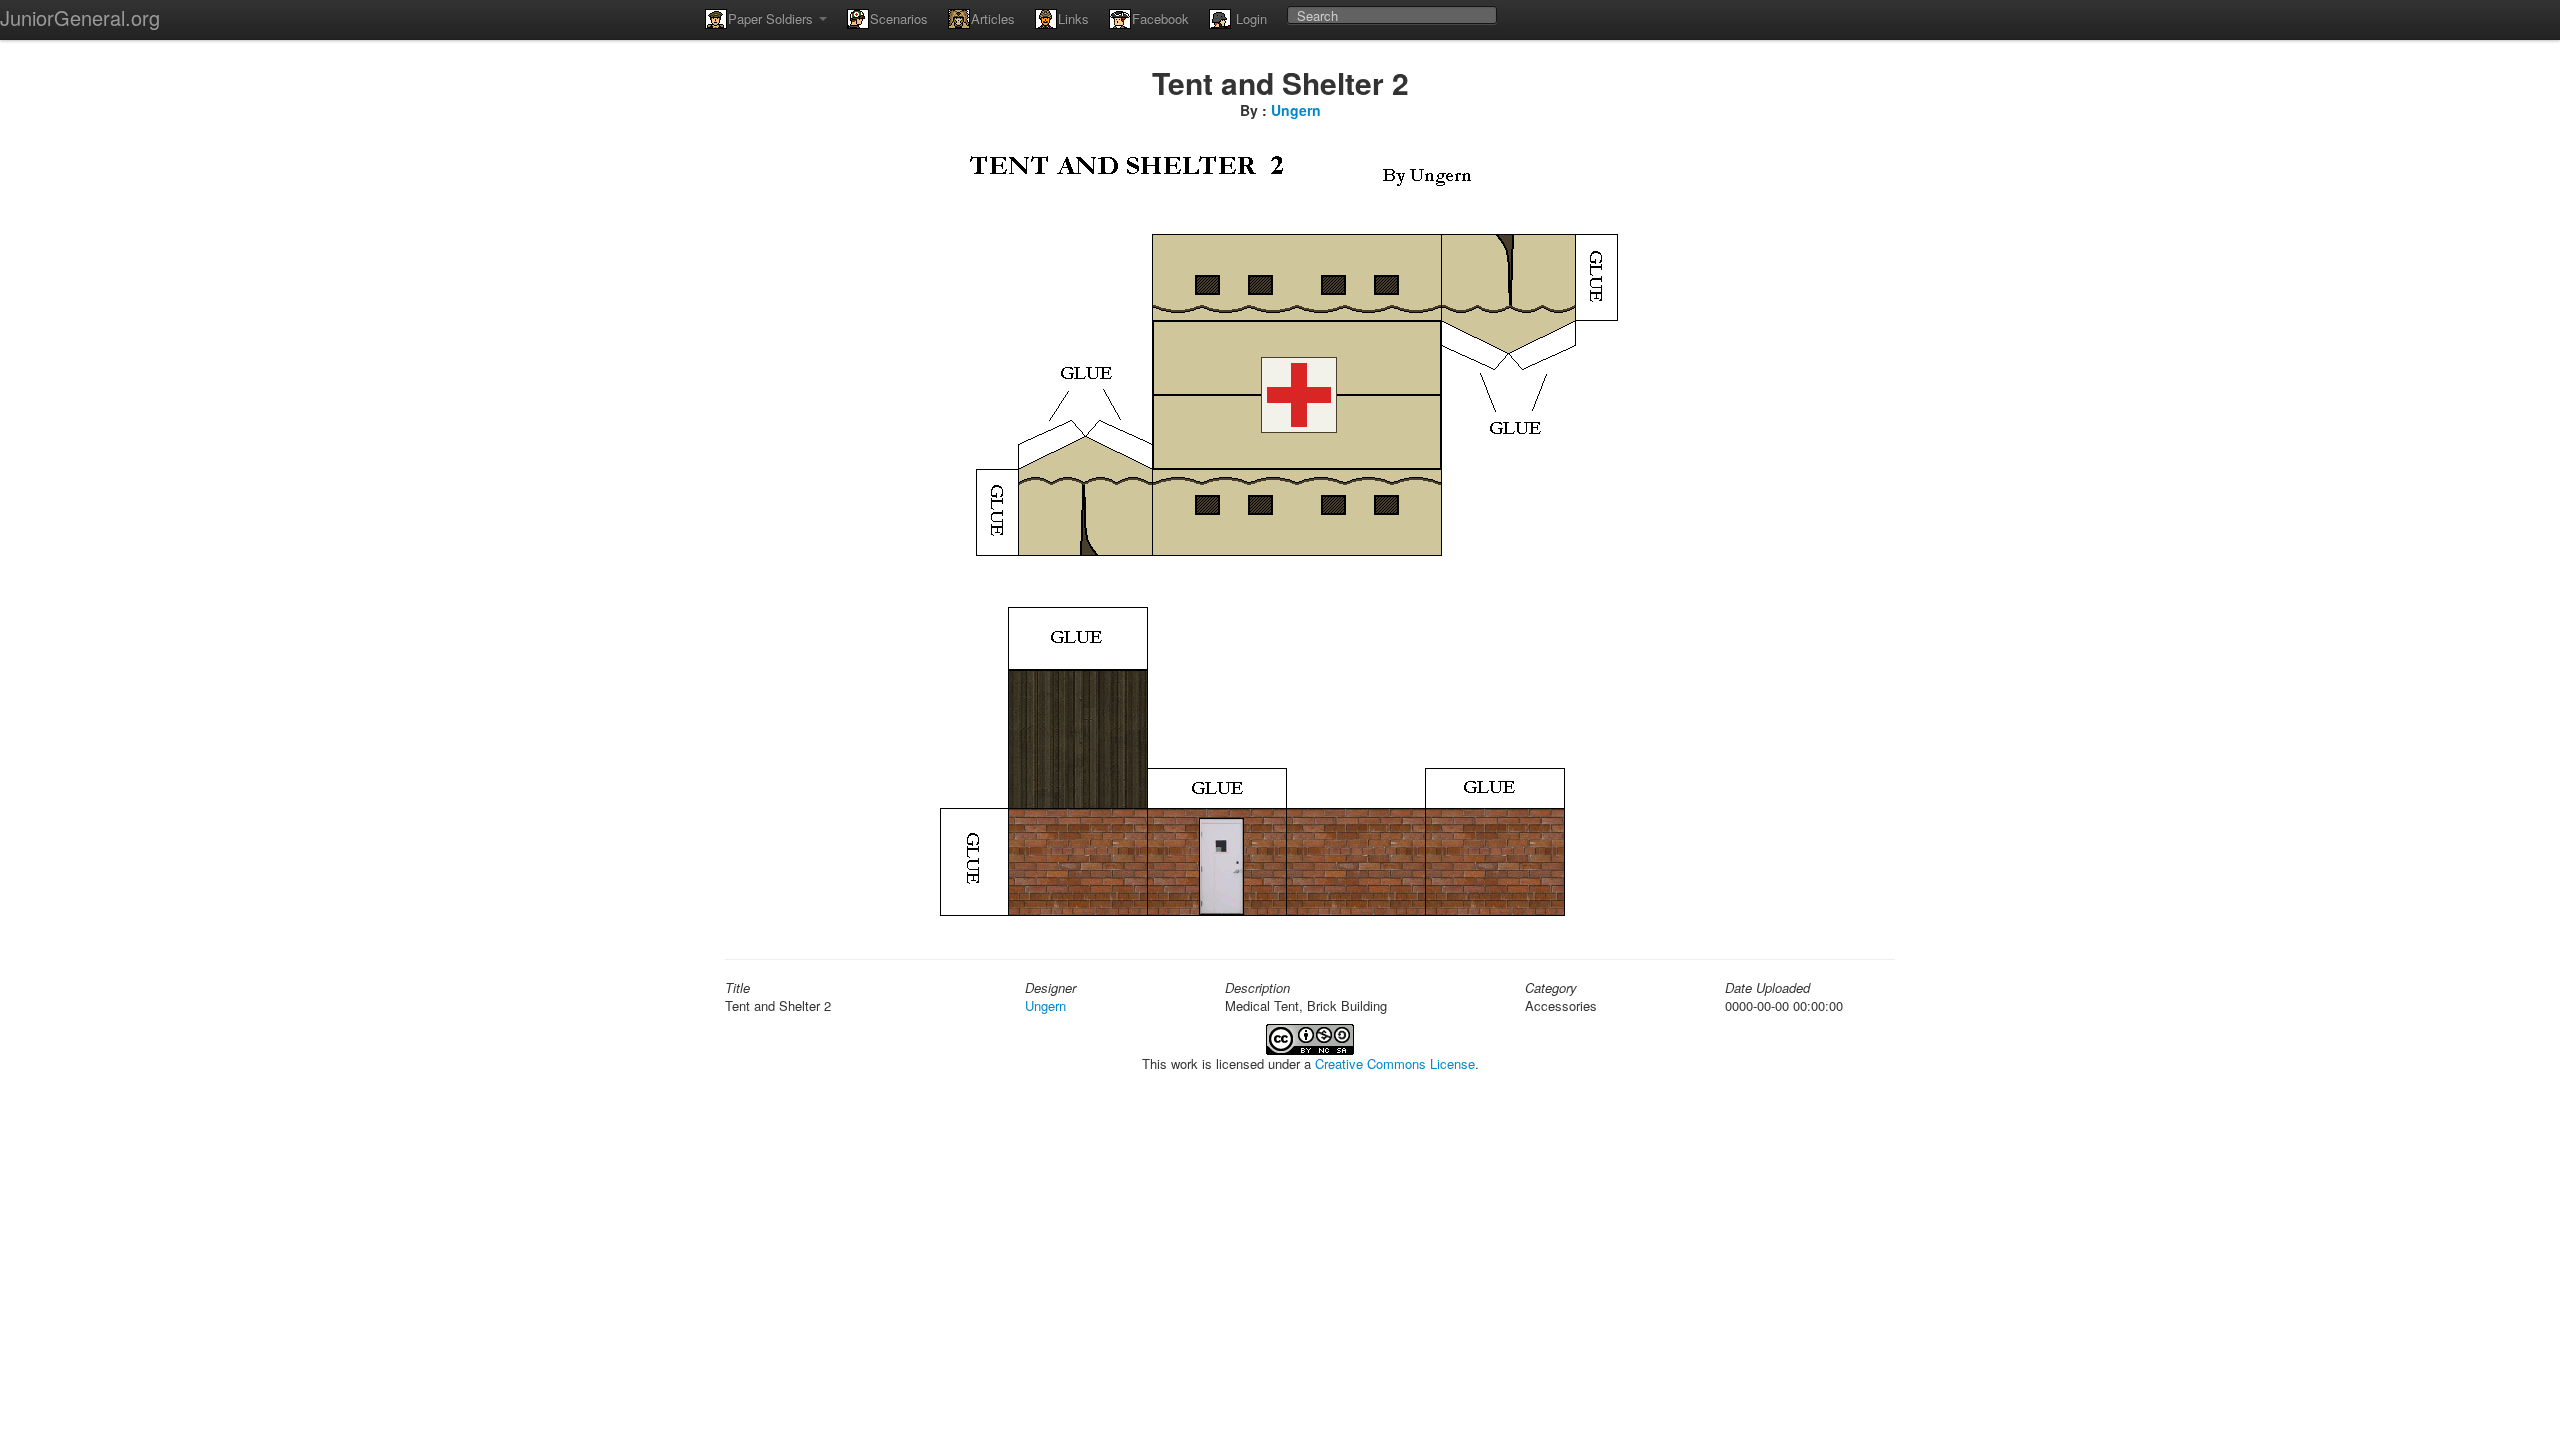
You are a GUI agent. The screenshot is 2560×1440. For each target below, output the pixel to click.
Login (1249, 18)
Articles (993, 18)
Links (1073, 18)
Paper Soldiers (772, 18)
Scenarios (899, 18)
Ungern (1296, 110)
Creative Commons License (1395, 1063)
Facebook (1160, 18)
